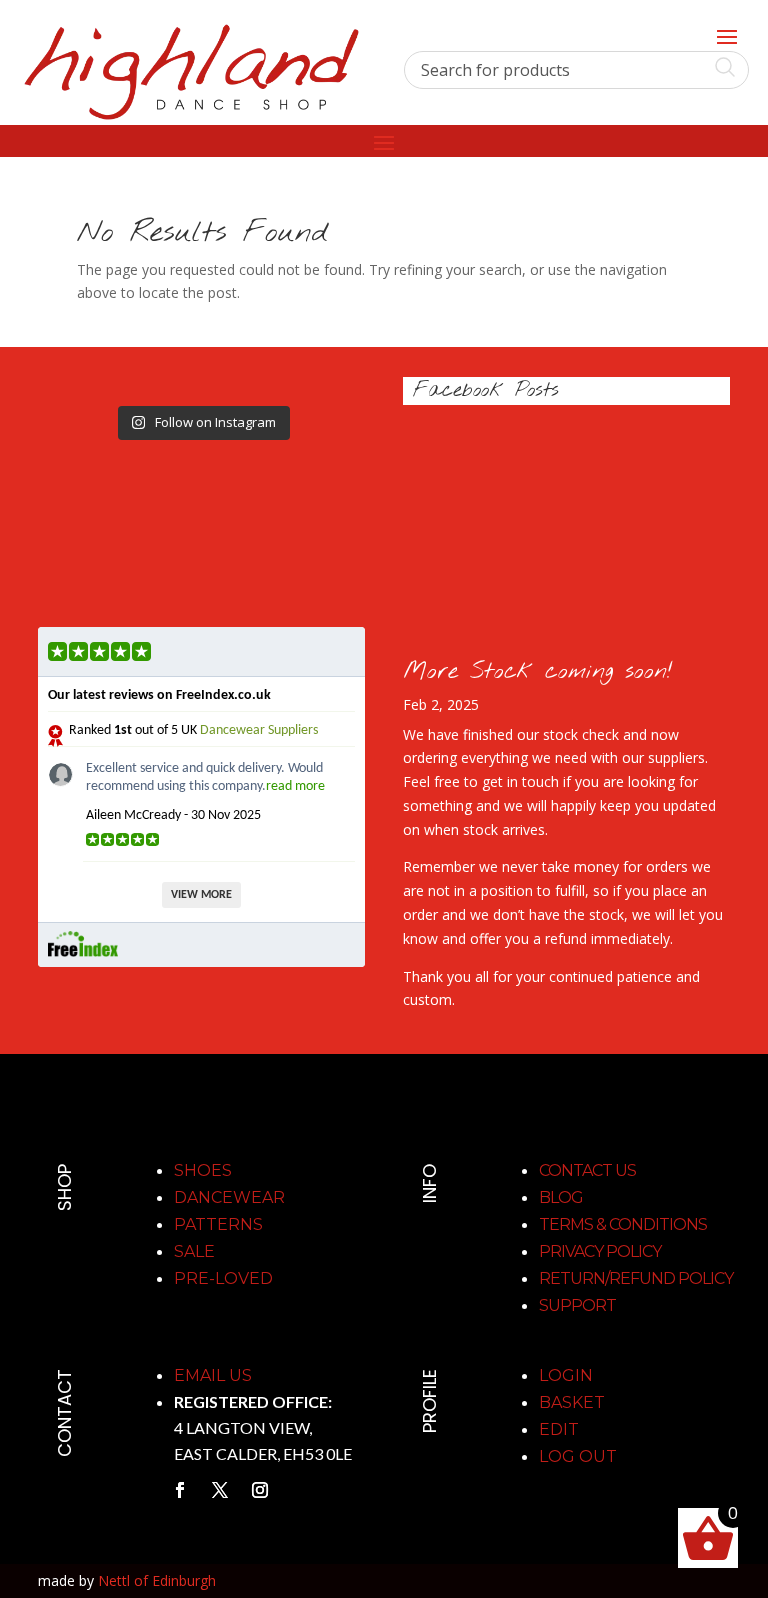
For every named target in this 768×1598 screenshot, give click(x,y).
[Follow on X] (220, 1490)
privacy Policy (600, 1251)
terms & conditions (623, 1224)
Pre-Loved (223, 1278)
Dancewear (229, 1197)
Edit (559, 1429)
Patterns (218, 1224)
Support (577, 1305)
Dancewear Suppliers (259, 730)
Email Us (213, 1375)
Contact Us (587, 1170)
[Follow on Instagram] (260, 1490)
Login (566, 1375)
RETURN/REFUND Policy (636, 1278)
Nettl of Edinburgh (157, 1580)
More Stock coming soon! (538, 671)
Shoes (203, 1170)
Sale (194, 1251)
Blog (561, 1197)
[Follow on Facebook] (180, 1490)
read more (295, 786)
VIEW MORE (201, 895)
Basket (572, 1402)
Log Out (578, 1456)
